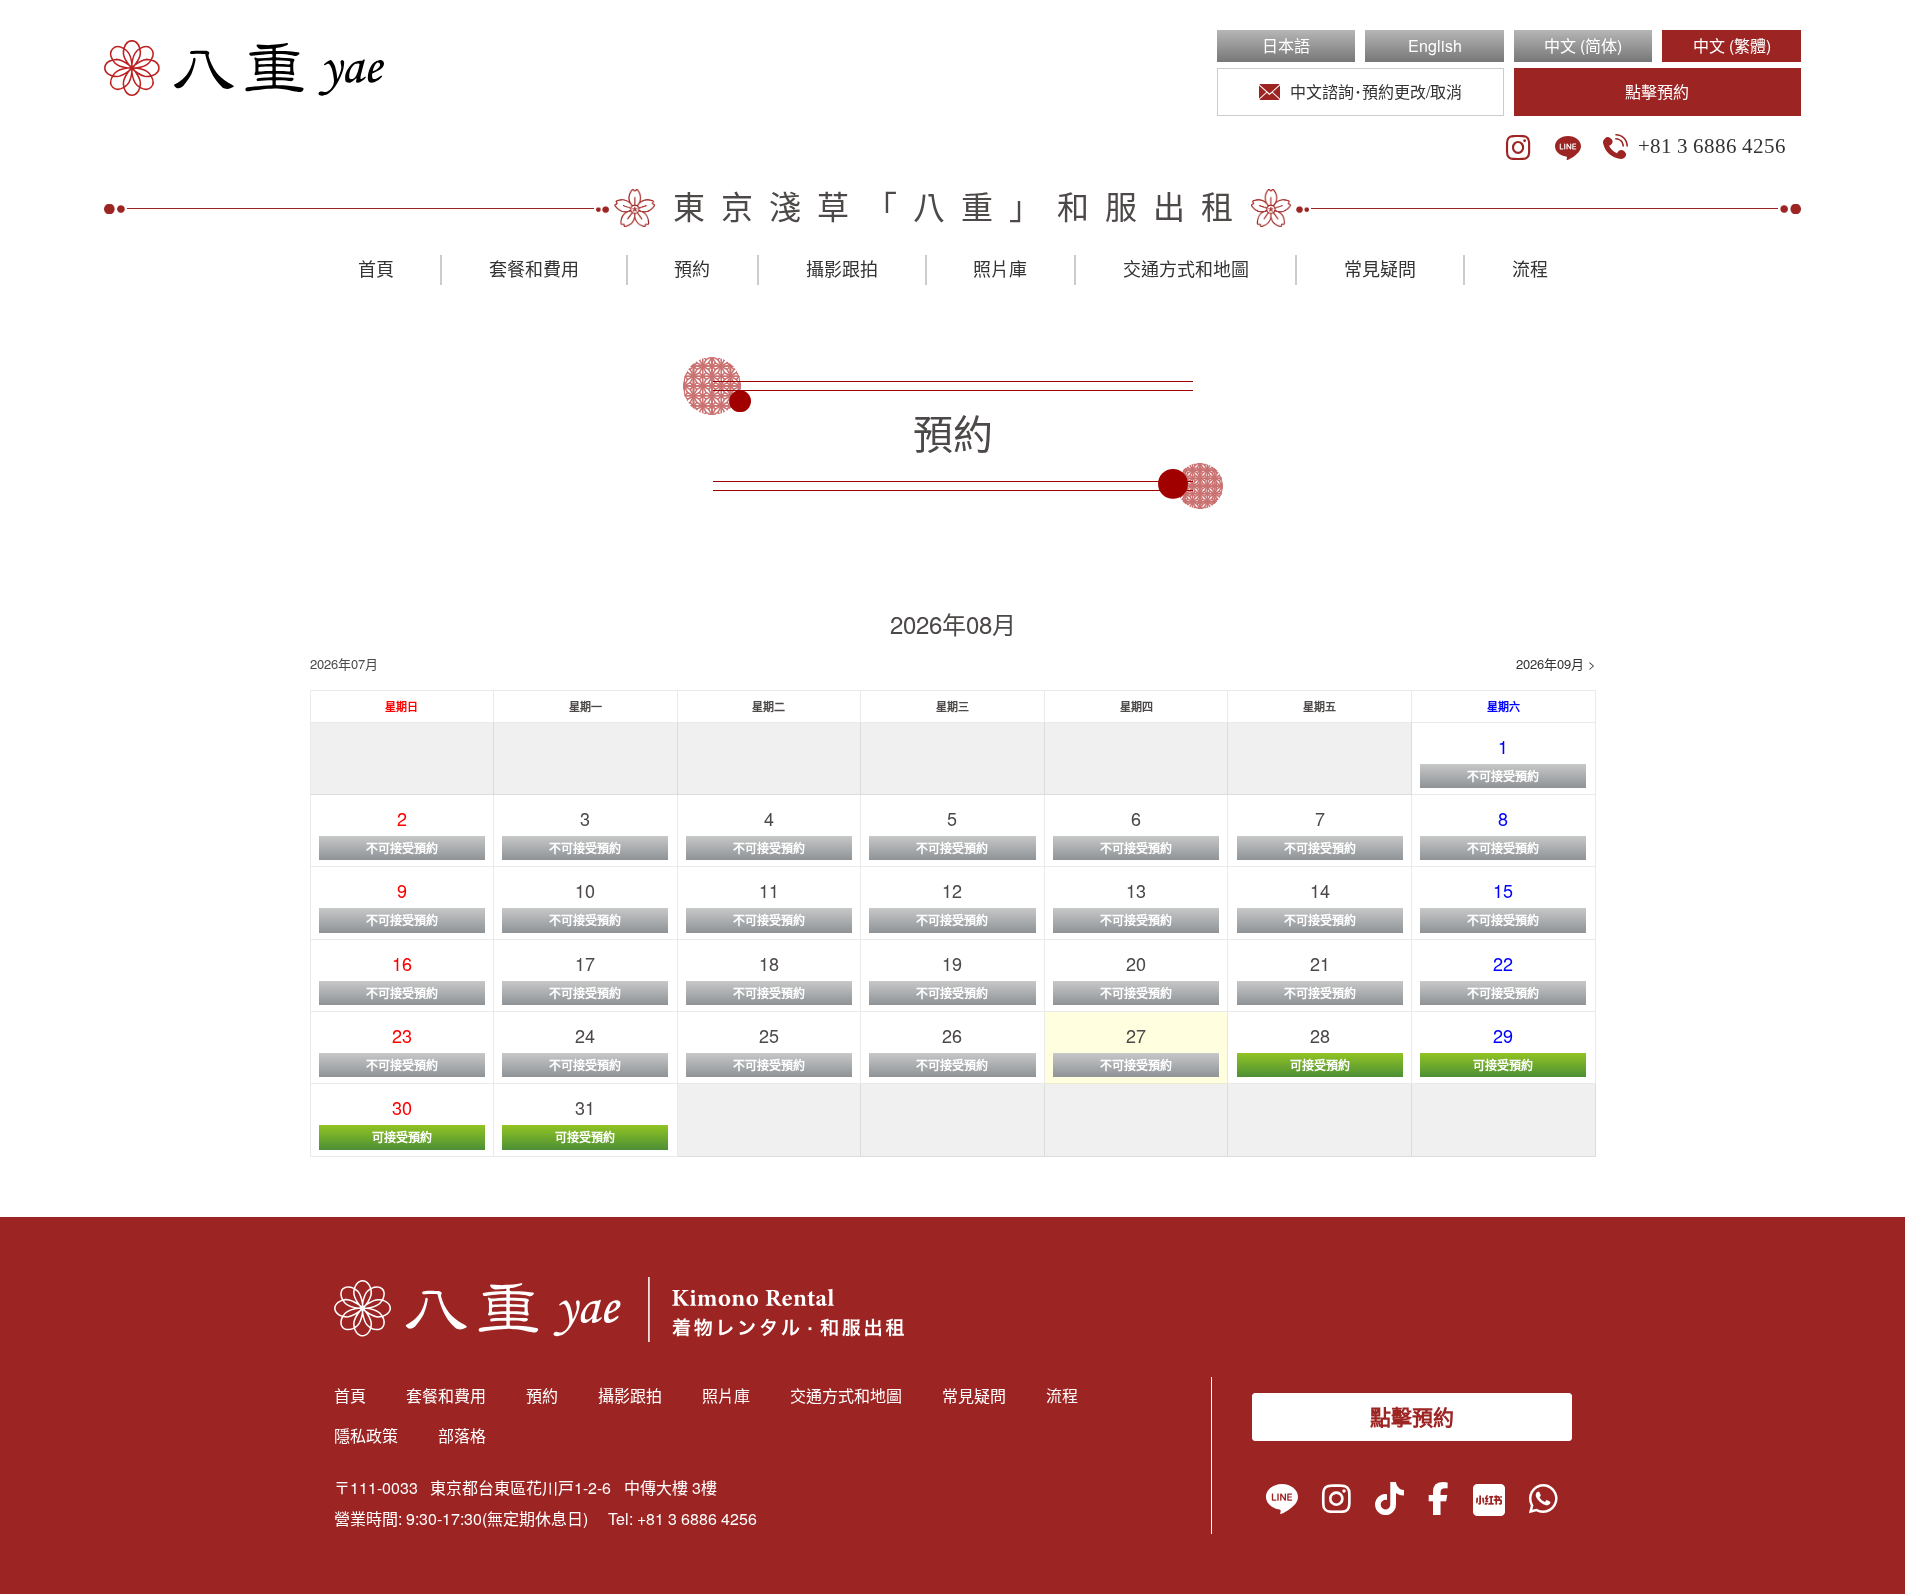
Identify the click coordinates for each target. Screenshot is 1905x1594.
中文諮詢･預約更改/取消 (1376, 91)
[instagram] (1518, 148)
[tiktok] (1389, 1503)
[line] (1568, 148)
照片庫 (1000, 270)
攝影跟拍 (842, 270)
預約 (692, 270)
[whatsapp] (1543, 1503)
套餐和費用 (534, 270)
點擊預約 (1657, 91)
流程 (1530, 270)
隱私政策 (366, 1435)
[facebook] (1438, 1503)
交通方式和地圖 (1186, 270)
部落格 (462, 1435)
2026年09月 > (1556, 663)
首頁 (376, 270)
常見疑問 (1380, 270)
